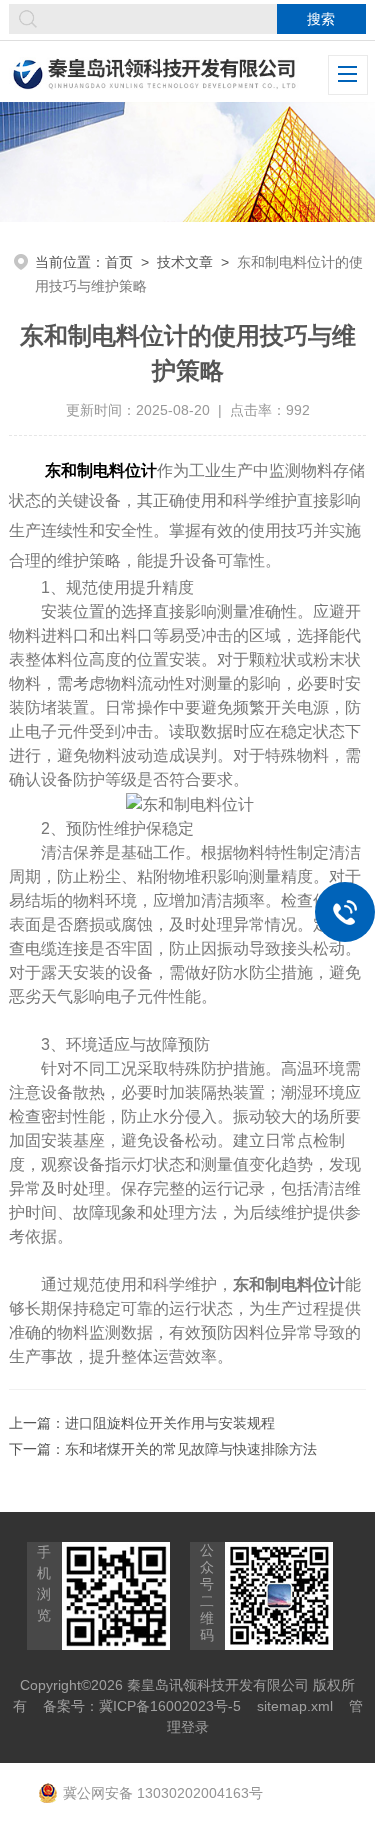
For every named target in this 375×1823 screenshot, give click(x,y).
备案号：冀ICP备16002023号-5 (142, 1706)
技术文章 (185, 262)
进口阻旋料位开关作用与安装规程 (170, 1423)
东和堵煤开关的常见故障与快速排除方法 (191, 1449)
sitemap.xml (295, 1706)
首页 (119, 262)
